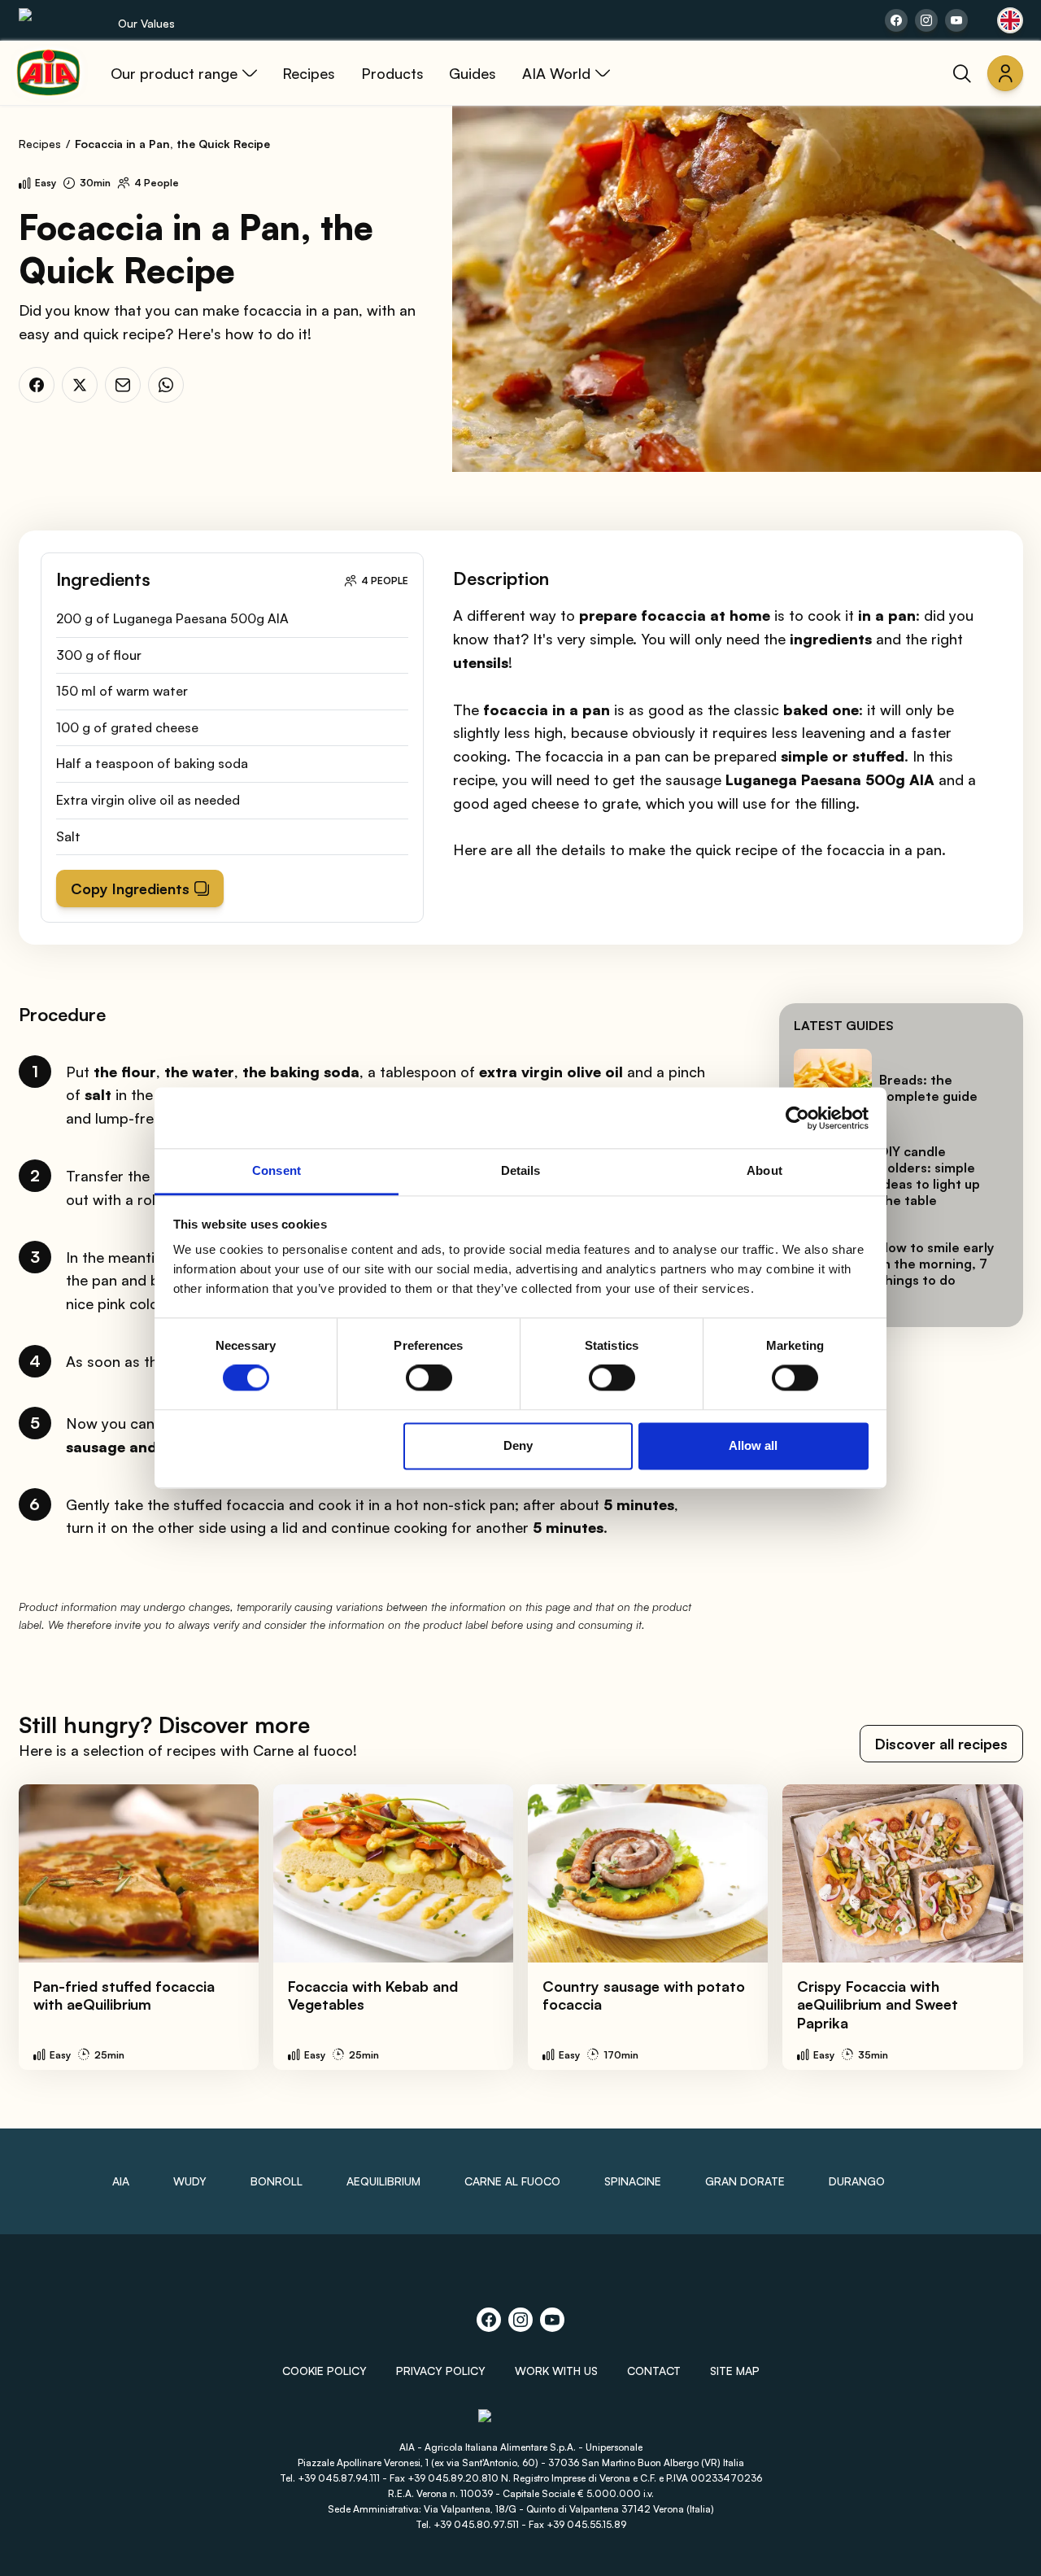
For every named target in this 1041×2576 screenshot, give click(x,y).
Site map (735, 2371)
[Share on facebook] (896, 20)
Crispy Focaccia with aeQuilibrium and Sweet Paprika (878, 2004)
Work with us (556, 2371)
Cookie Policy (324, 2371)
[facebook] (37, 385)
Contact (654, 2371)
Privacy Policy (441, 2371)
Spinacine (633, 2181)
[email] (123, 385)
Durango (857, 2181)
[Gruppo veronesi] (521, 2423)
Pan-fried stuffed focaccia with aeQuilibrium (124, 1995)
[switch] (429, 1378)
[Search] (962, 73)
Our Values (146, 23)
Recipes (40, 144)
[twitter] (80, 385)
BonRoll (277, 2181)
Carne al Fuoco (512, 2181)
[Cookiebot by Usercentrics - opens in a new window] (797, 1118)
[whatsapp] (166, 385)
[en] (1010, 20)
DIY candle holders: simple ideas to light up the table (930, 1176)
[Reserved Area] (1005, 73)
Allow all (753, 1445)
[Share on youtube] (956, 20)
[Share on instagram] (926, 20)
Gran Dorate (745, 2181)
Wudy (190, 2181)
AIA (121, 2181)
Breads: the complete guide (928, 1088)
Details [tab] (521, 1170)
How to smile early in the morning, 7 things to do (936, 1264)
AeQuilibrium (383, 2181)
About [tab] (764, 1170)
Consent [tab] (277, 1170)
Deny (518, 1445)
